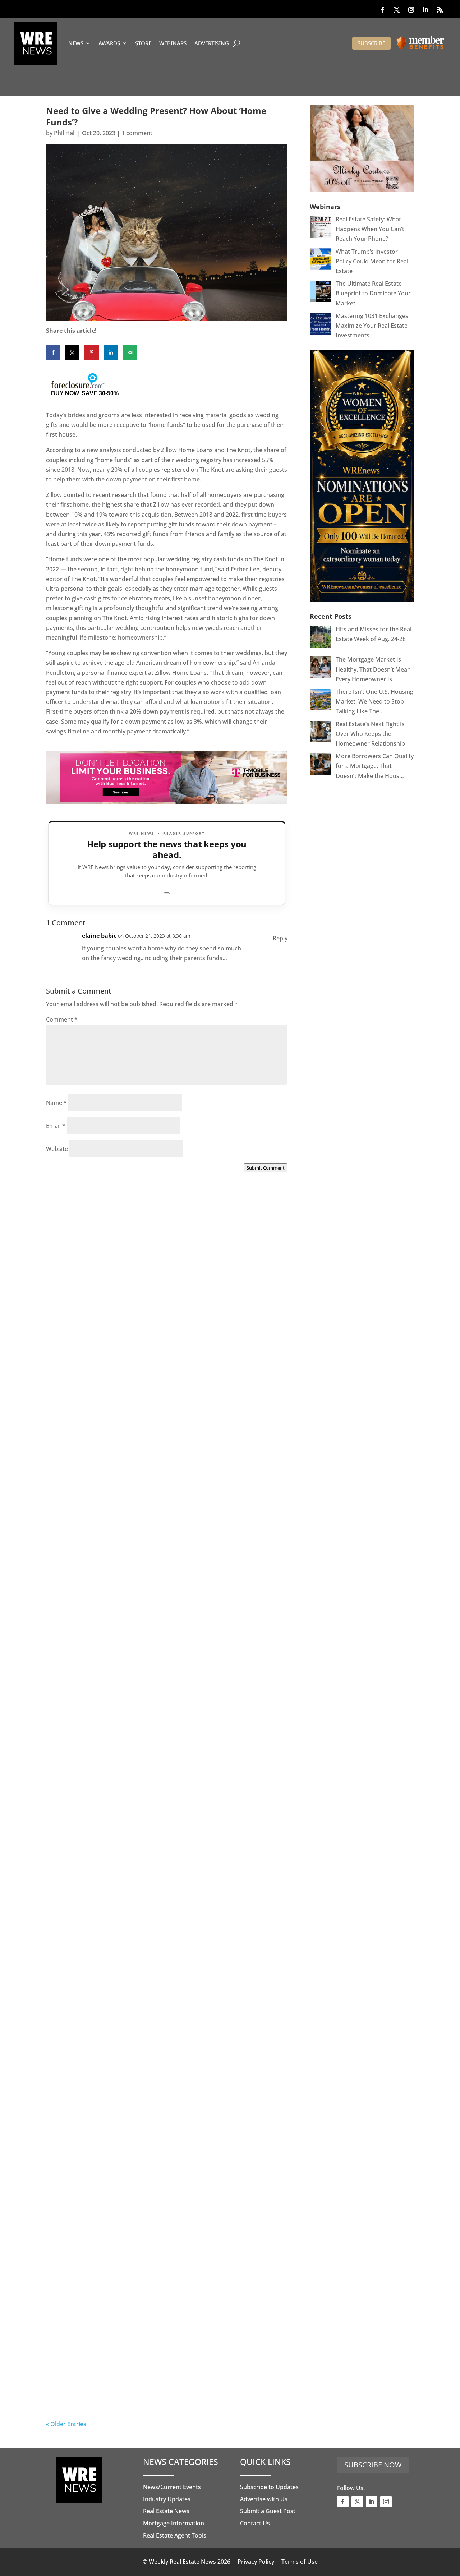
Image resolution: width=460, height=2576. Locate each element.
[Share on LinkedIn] (111, 352)
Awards (109, 43)
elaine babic (99, 936)
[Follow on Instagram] (411, 10)
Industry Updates (167, 2499)
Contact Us (255, 2523)
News (76, 43)
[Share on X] (72, 352)
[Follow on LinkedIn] (425, 10)
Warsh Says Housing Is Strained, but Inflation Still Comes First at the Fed (165, 2186)
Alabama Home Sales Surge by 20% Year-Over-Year (153, 1363)
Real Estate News (166, 2511)
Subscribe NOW (373, 2465)
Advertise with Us (264, 2499)
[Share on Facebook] (53, 352)
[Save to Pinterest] (92, 352)
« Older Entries (66, 2424)
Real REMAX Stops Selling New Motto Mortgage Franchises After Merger (146, 1983)
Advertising (212, 43)
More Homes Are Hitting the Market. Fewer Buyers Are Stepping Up (162, 1560)
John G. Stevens (82, 1568)
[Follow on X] (397, 10)
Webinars (173, 43)
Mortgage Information (174, 2523)
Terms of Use (300, 2562)
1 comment (137, 133)
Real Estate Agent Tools (175, 2535)
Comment (62, 1019)
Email (56, 1126)
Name (56, 1103)
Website (57, 1149)
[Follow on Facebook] (382, 10)
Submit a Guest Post (268, 2511)
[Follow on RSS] (440, 10)
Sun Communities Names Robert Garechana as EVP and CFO (162, 1780)
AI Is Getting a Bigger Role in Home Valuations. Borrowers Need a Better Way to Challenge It (145, 2389)
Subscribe (371, 43)
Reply (280, 938)
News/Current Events (172, 2487)
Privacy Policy (256, 2562)
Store (143, 43)
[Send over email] (130, 352)
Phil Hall (65, 133)
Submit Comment (266, 1168)
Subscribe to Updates (269, 2487)
